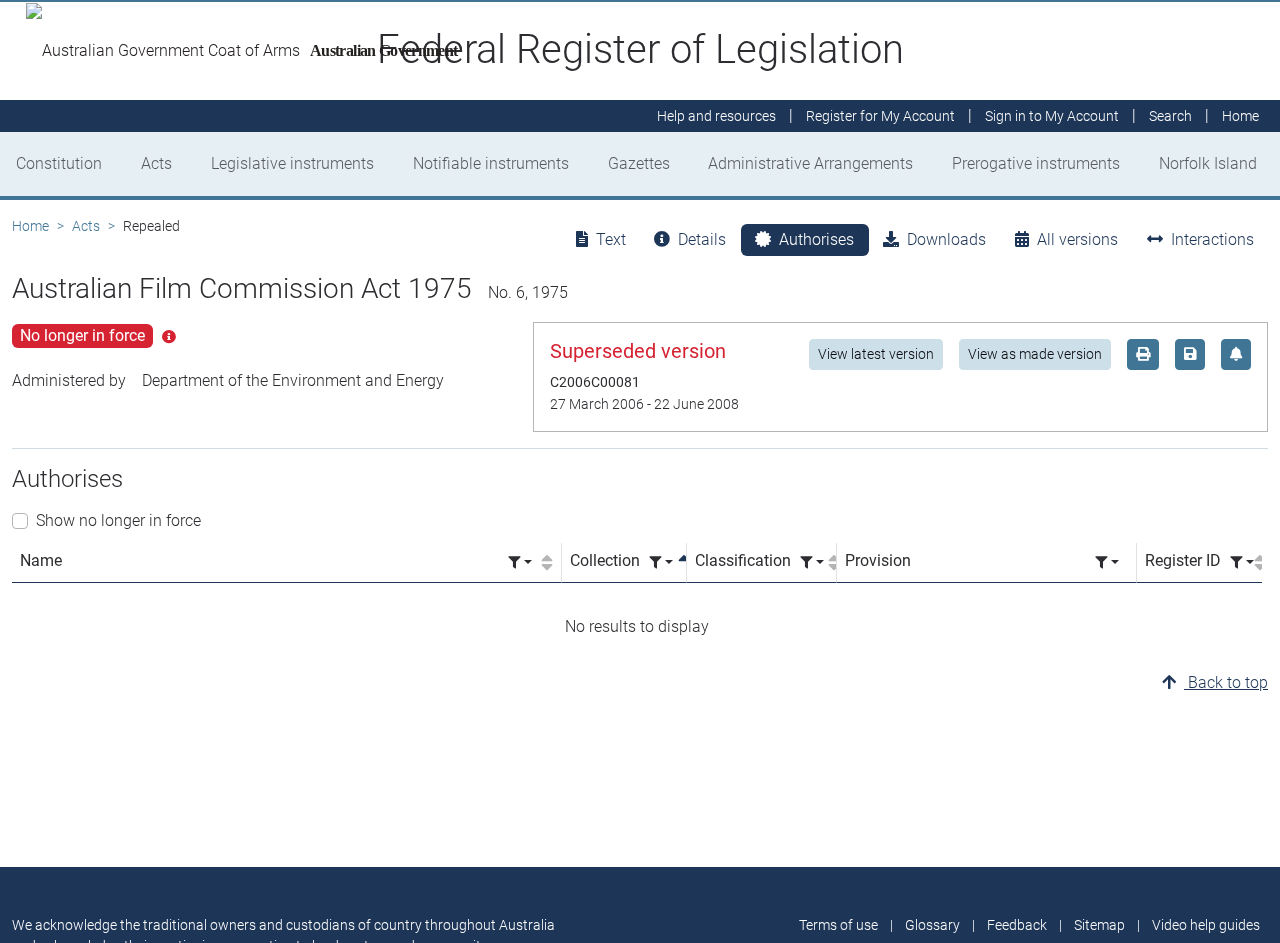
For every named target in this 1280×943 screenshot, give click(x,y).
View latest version (876, 354)
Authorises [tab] (816, 239)
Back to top (1226, 682)
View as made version (1035, 354)
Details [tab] (702, 239)
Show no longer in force (118, 520)
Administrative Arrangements (810, 163)
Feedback (1017, 925)
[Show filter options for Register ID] (1242, 562)
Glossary (932, 925)
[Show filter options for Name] (520, 562)
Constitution (59, 163)
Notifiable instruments (491, 163)
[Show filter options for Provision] (1107, 562)
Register (880, 116)
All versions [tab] (1077, 239)
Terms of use (838, 925)
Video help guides (1206, 925)
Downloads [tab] (946, 239)
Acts (156, 163)
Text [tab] (611, 239)
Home (30, 226)
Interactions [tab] (1212, 239)
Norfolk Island (1208, 163)
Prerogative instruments (1036, 163)
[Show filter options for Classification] (812, 562)
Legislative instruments (292, 163)
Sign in (1052, 116)
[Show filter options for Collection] (661, 562)
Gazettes (639, 163)
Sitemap (1099, 925)
